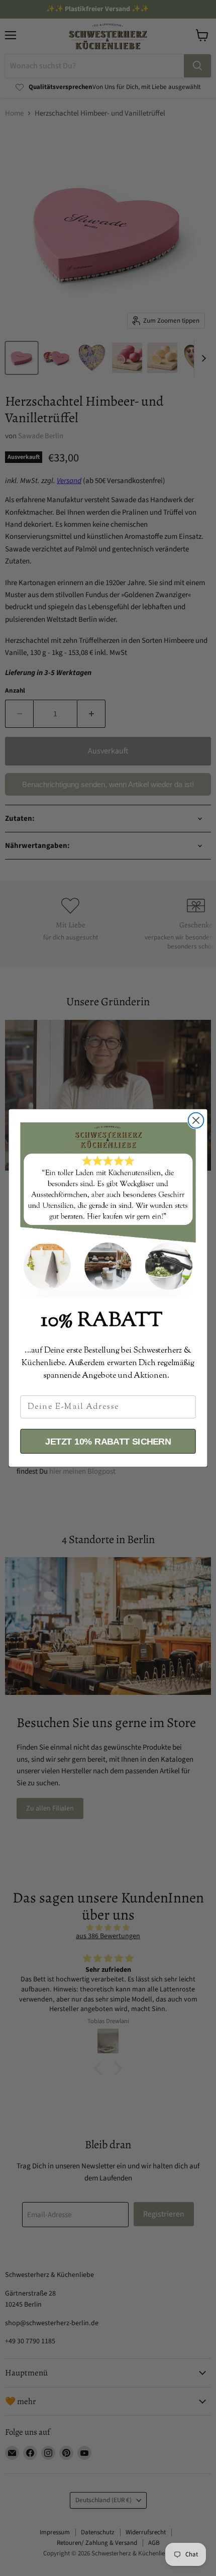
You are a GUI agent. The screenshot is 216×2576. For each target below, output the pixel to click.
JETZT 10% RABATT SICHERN (108, 1441)
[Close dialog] (196, 1121)
